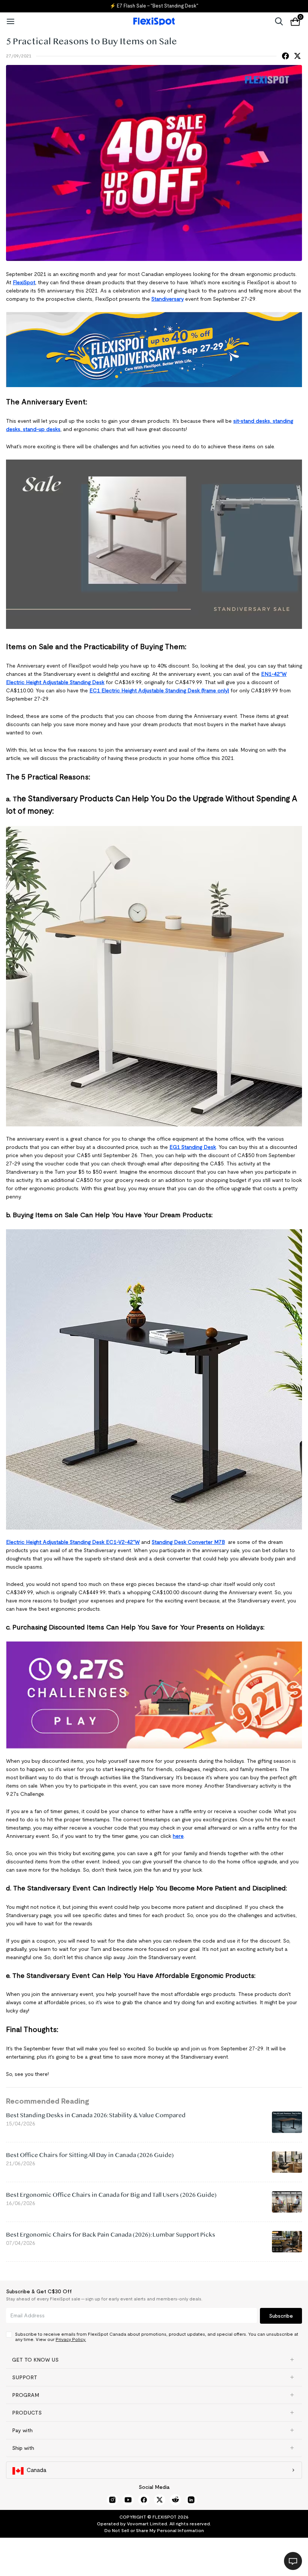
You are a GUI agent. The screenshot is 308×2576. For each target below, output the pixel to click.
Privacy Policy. (71, 2339)
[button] (154, 2360)
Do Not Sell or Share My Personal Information (154, 2530)
